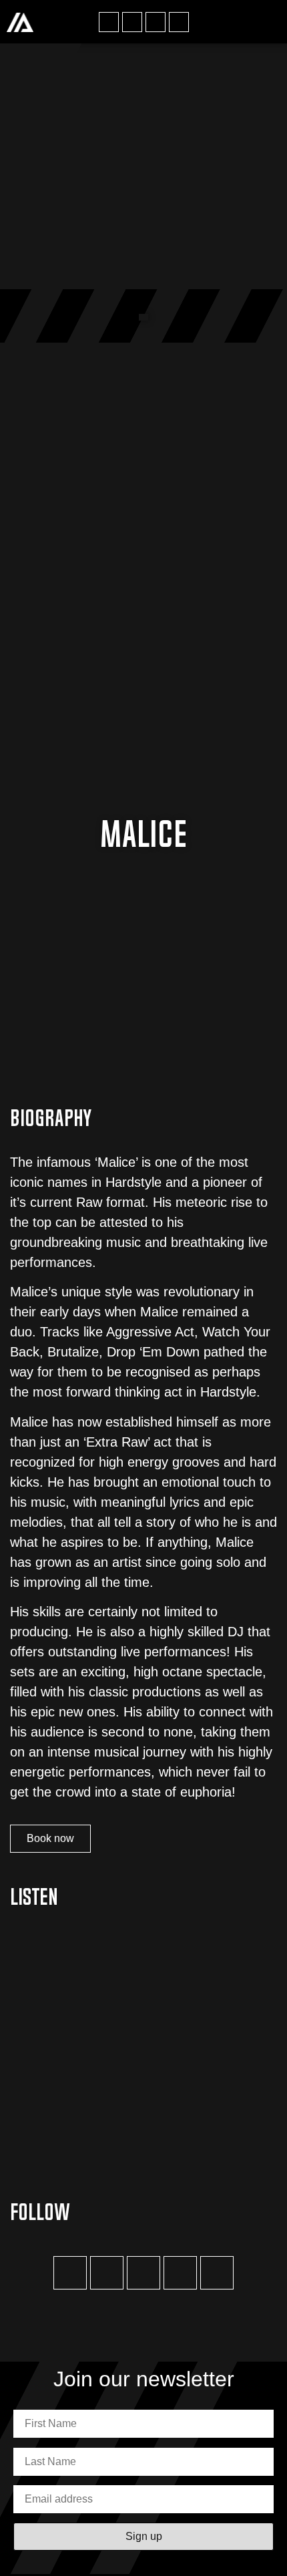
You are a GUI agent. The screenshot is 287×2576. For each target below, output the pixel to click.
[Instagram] (132, 22)
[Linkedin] (179, 22)
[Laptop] (217, 2273)
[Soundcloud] (180, 2273)
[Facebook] (109, 22)
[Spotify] (156, 22)
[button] (268, 22)
